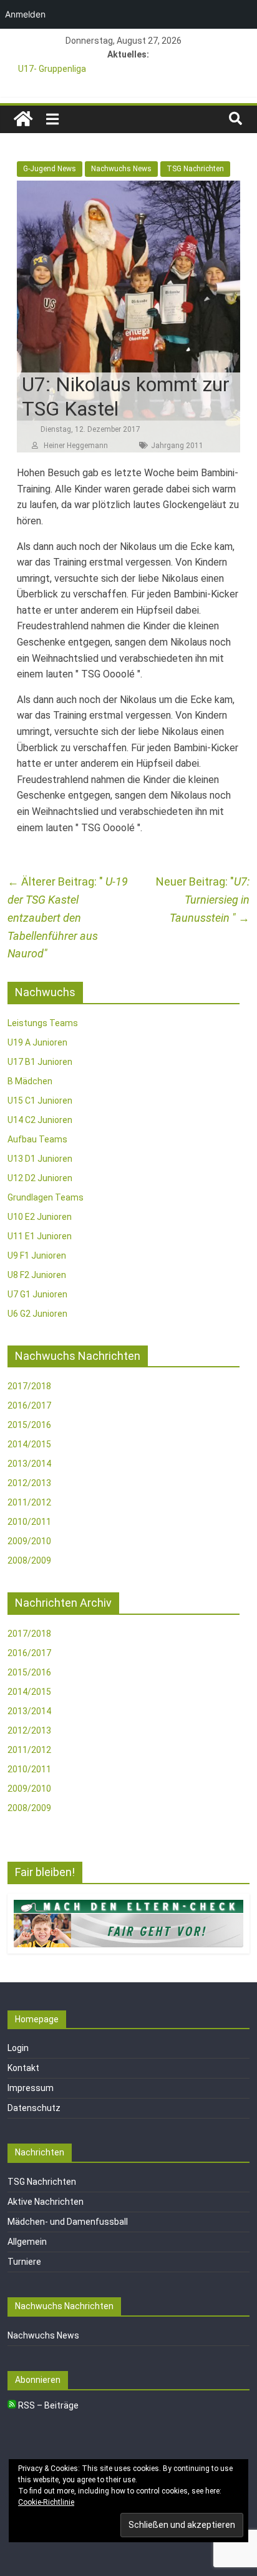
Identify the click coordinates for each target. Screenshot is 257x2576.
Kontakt (23, 2068)
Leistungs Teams (43, 1023)
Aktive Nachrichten (46, 2202)
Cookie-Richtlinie (46, 2502)
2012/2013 (29, 1483)
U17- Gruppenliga (52, 69)
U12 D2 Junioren (40, 1178)
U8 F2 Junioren (37, 1275)
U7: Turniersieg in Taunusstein (210, 900)
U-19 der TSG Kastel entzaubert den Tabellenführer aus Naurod (68, 917)
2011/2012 (29, 1502)
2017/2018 (29, 1386)
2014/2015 (29, 1444)
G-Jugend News (50, 169)
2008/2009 (29, 1560)
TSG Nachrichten (195, 169)
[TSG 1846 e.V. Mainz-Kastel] (23, 119)
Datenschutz (34, 2108)
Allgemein (27, 2242)
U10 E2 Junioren (40, 1217)
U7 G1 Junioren (37, 1294)
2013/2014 (29, 1464)
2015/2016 (29, 1425)
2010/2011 (29, 1522)
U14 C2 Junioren (40, 1120)
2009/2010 (29, 1541)
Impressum (31, 2088)
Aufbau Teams (37, 1139)
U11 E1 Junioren (40, 1236)
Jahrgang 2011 (177, 446)
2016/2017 (29, 1405)
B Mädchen (30, 1081)
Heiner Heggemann (76, 446)
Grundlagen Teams (46, 1197)
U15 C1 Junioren (40, 1101)
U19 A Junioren (37, 1042)
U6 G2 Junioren (37, 1314)
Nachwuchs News (121, 169)
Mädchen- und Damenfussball (68, 2222)
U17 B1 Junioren (40, 1062)
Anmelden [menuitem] (25, 14)
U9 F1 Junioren (37, 1256)
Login (18, 2048)
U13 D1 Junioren (40, 1159)
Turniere (24, 2262)
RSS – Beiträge (47, 2405)
